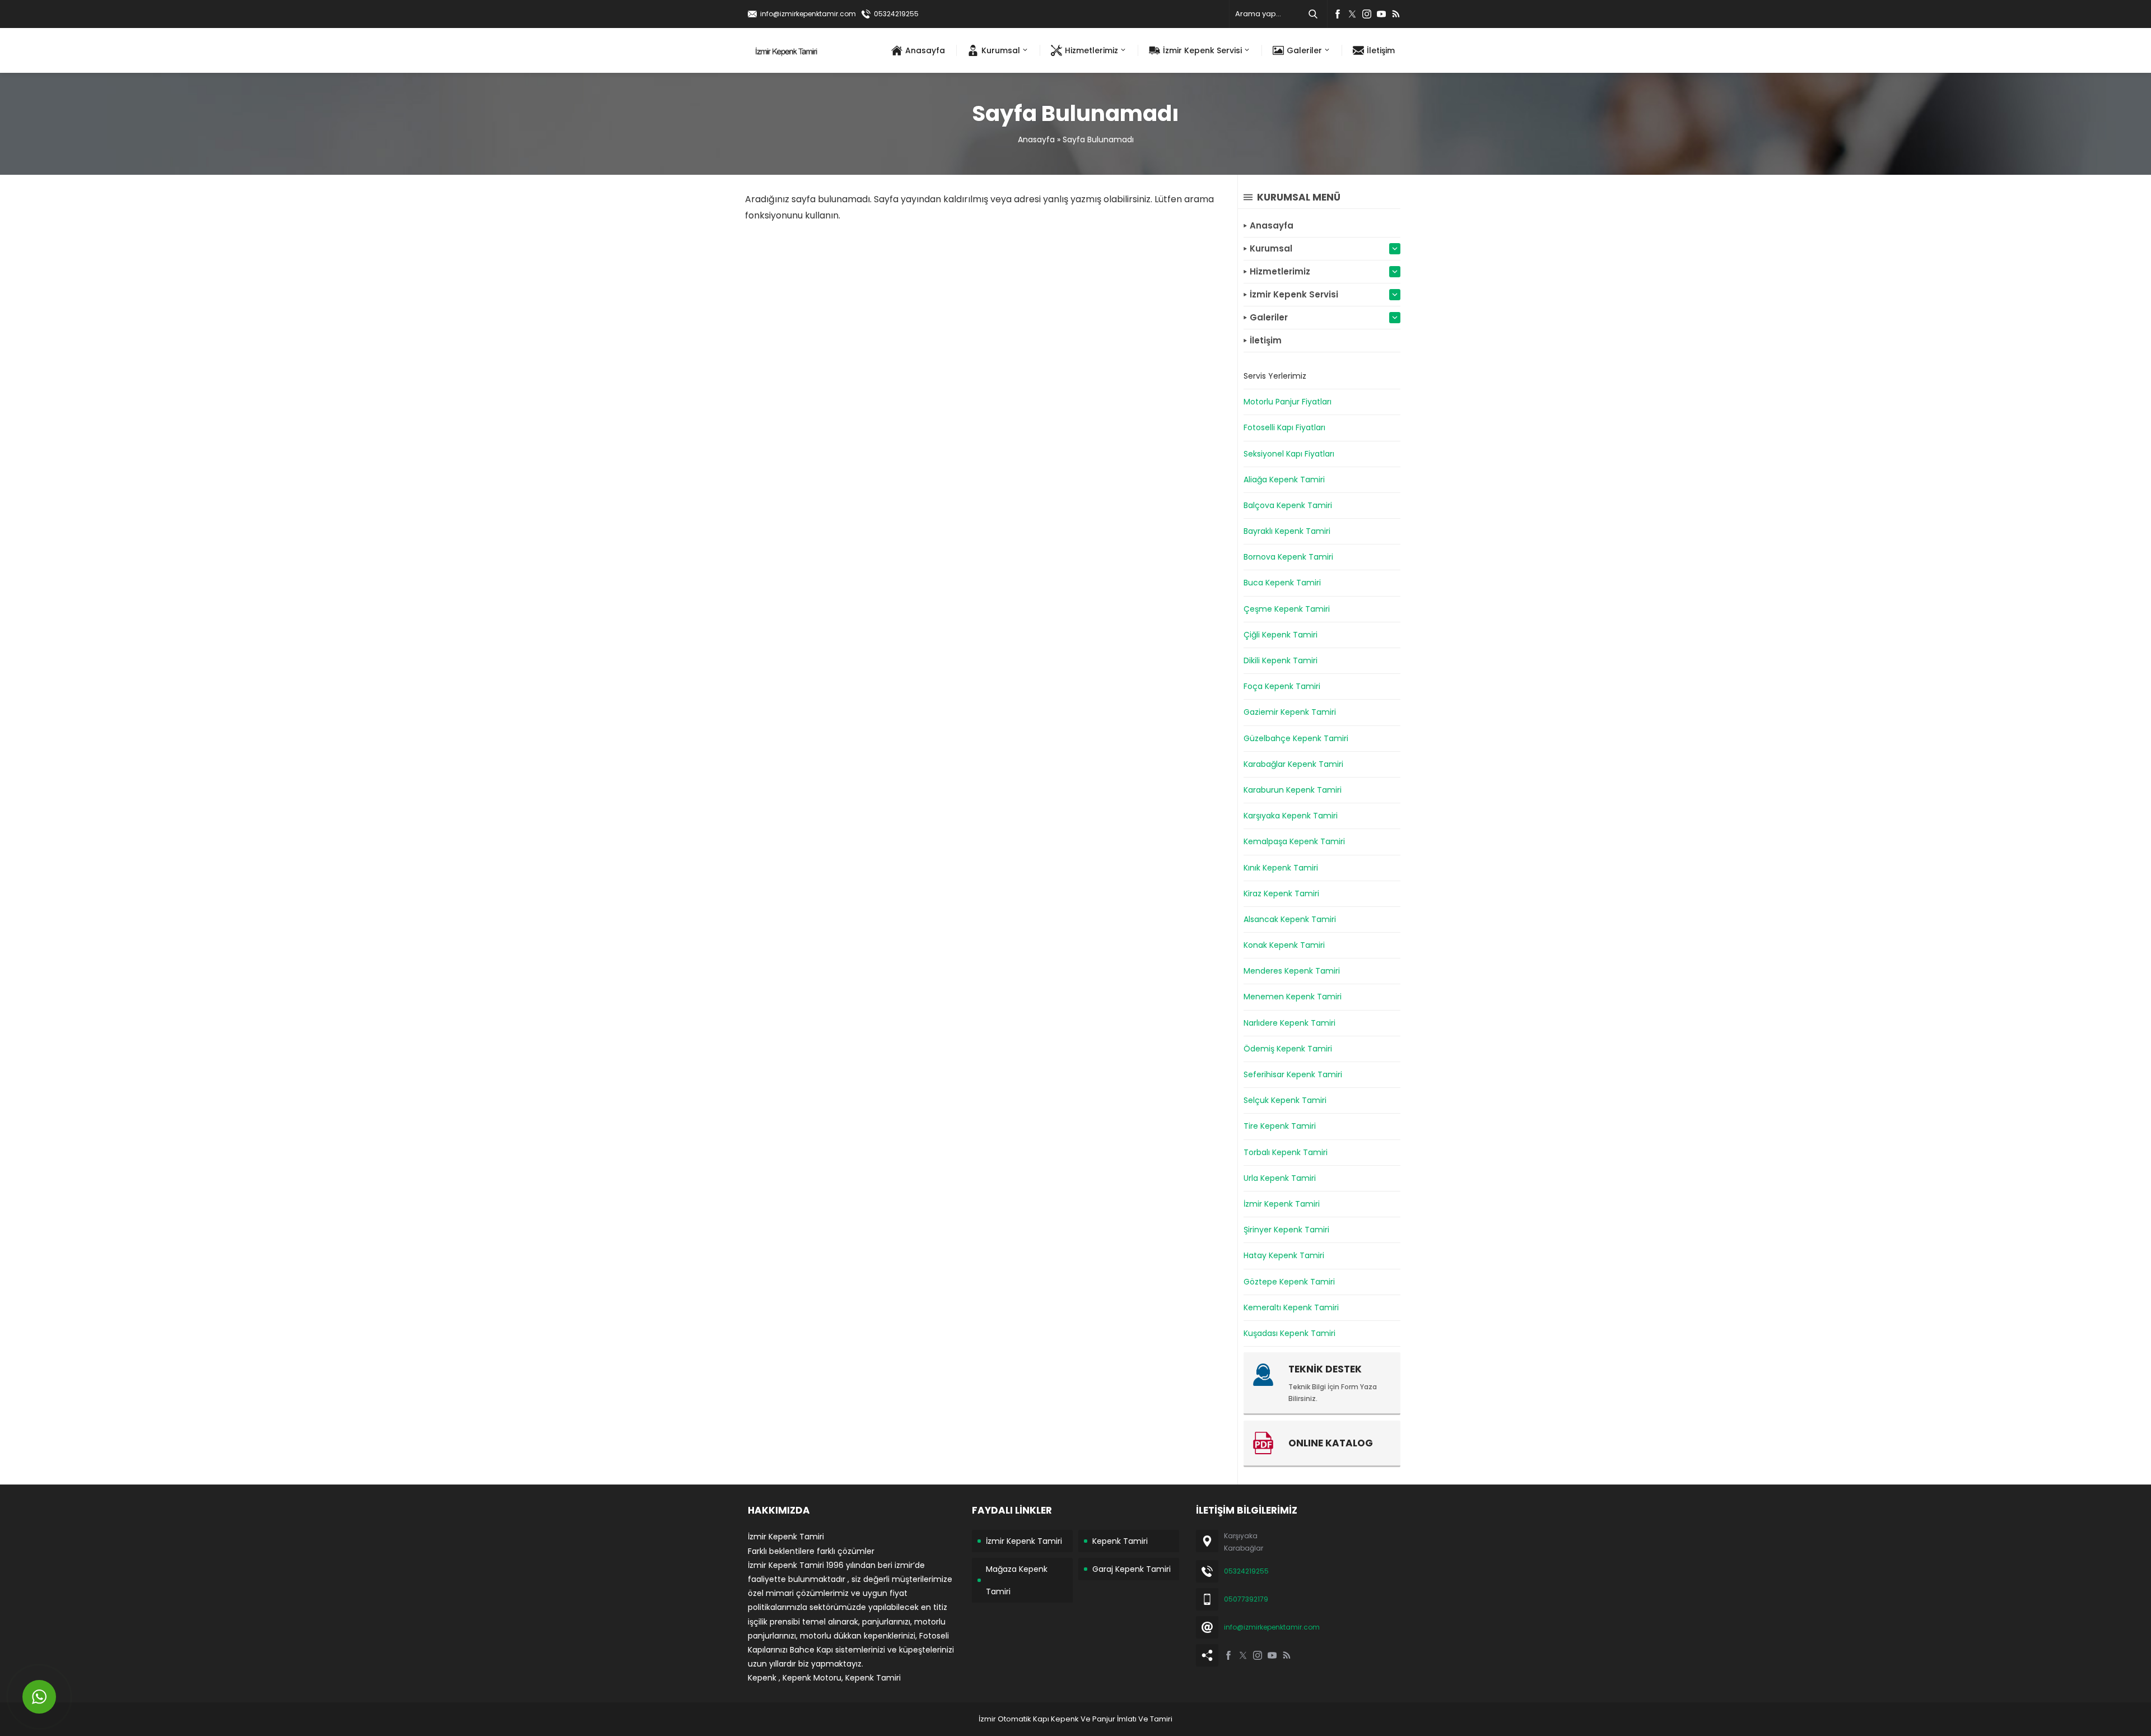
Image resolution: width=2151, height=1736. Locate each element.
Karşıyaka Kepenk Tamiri (1291, 816)
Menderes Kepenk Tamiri (1292, 971)
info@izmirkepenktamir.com (808, 14)
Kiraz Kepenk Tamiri (1281, 893)
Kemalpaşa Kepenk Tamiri (1294, 841)
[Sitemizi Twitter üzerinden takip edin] (1352, 14)
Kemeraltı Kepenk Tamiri (1291, 1307)
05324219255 (896, 14)
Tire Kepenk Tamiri (1280, 1126)
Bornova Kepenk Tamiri (1288, 557)
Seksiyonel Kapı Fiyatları (1289, 454)
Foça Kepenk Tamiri (1282, 686)
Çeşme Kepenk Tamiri (1287, 609)
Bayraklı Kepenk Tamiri (1287, 531)
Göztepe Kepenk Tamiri (1289, 1282)
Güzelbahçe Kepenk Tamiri (1296, 738)
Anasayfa (1036, 139)
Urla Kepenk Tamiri (1280, 1178)
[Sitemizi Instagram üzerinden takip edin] (1367, 14)
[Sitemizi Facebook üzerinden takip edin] (1338, 14)
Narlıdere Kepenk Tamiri (1289, 1023)
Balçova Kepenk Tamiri (1288, 505)
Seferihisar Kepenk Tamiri (1293, 1074)
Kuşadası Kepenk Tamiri (1289, 1333)
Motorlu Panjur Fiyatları (1288, 402)
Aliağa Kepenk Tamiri (1284, 480)
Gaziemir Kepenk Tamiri (1290, 712)
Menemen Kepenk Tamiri (1293, 997)
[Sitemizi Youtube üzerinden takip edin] (1381, 14)
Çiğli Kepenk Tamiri (1281, 635)
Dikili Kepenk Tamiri (1281, 660)
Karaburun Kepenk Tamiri (1293, 790)
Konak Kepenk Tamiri (1284, 945)
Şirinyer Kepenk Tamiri (1286, 1230)
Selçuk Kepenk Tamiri (1285, 1100)
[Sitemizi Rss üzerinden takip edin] (1396, 14)
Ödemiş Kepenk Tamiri (1288, 1049)
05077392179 (1246, 1599)
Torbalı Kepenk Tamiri (1286, 1152)
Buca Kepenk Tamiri (1282, 583)
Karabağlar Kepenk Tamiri (1293, 764)
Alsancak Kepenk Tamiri (1290, 919)
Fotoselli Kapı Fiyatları (1284, 427)
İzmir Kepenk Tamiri (1282, 1204)
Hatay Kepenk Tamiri (1284, 1255)
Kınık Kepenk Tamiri (1281, 868)
